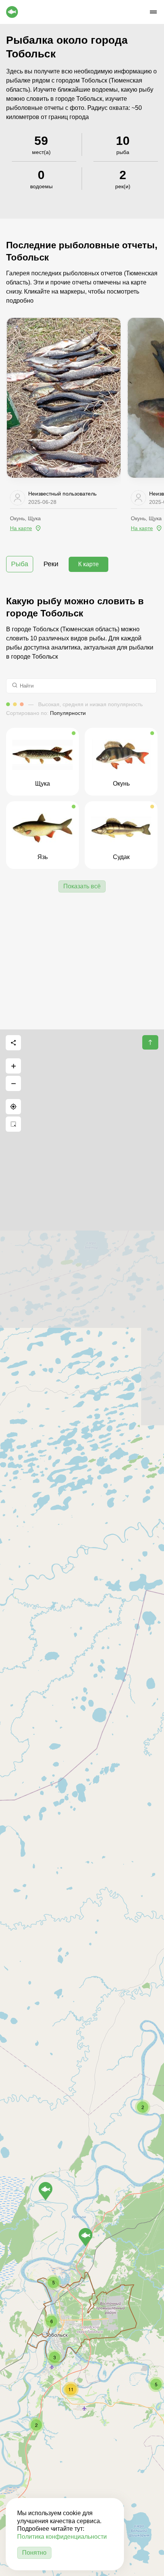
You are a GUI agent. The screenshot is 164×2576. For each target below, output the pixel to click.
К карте (88, 564)
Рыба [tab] (20, 564)
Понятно (34, 2553)
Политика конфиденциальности (62, 2537)
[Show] (86, 2237)
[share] (13, 1043)
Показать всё (82, 886)
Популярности (68, 713)
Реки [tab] (51, 564)
